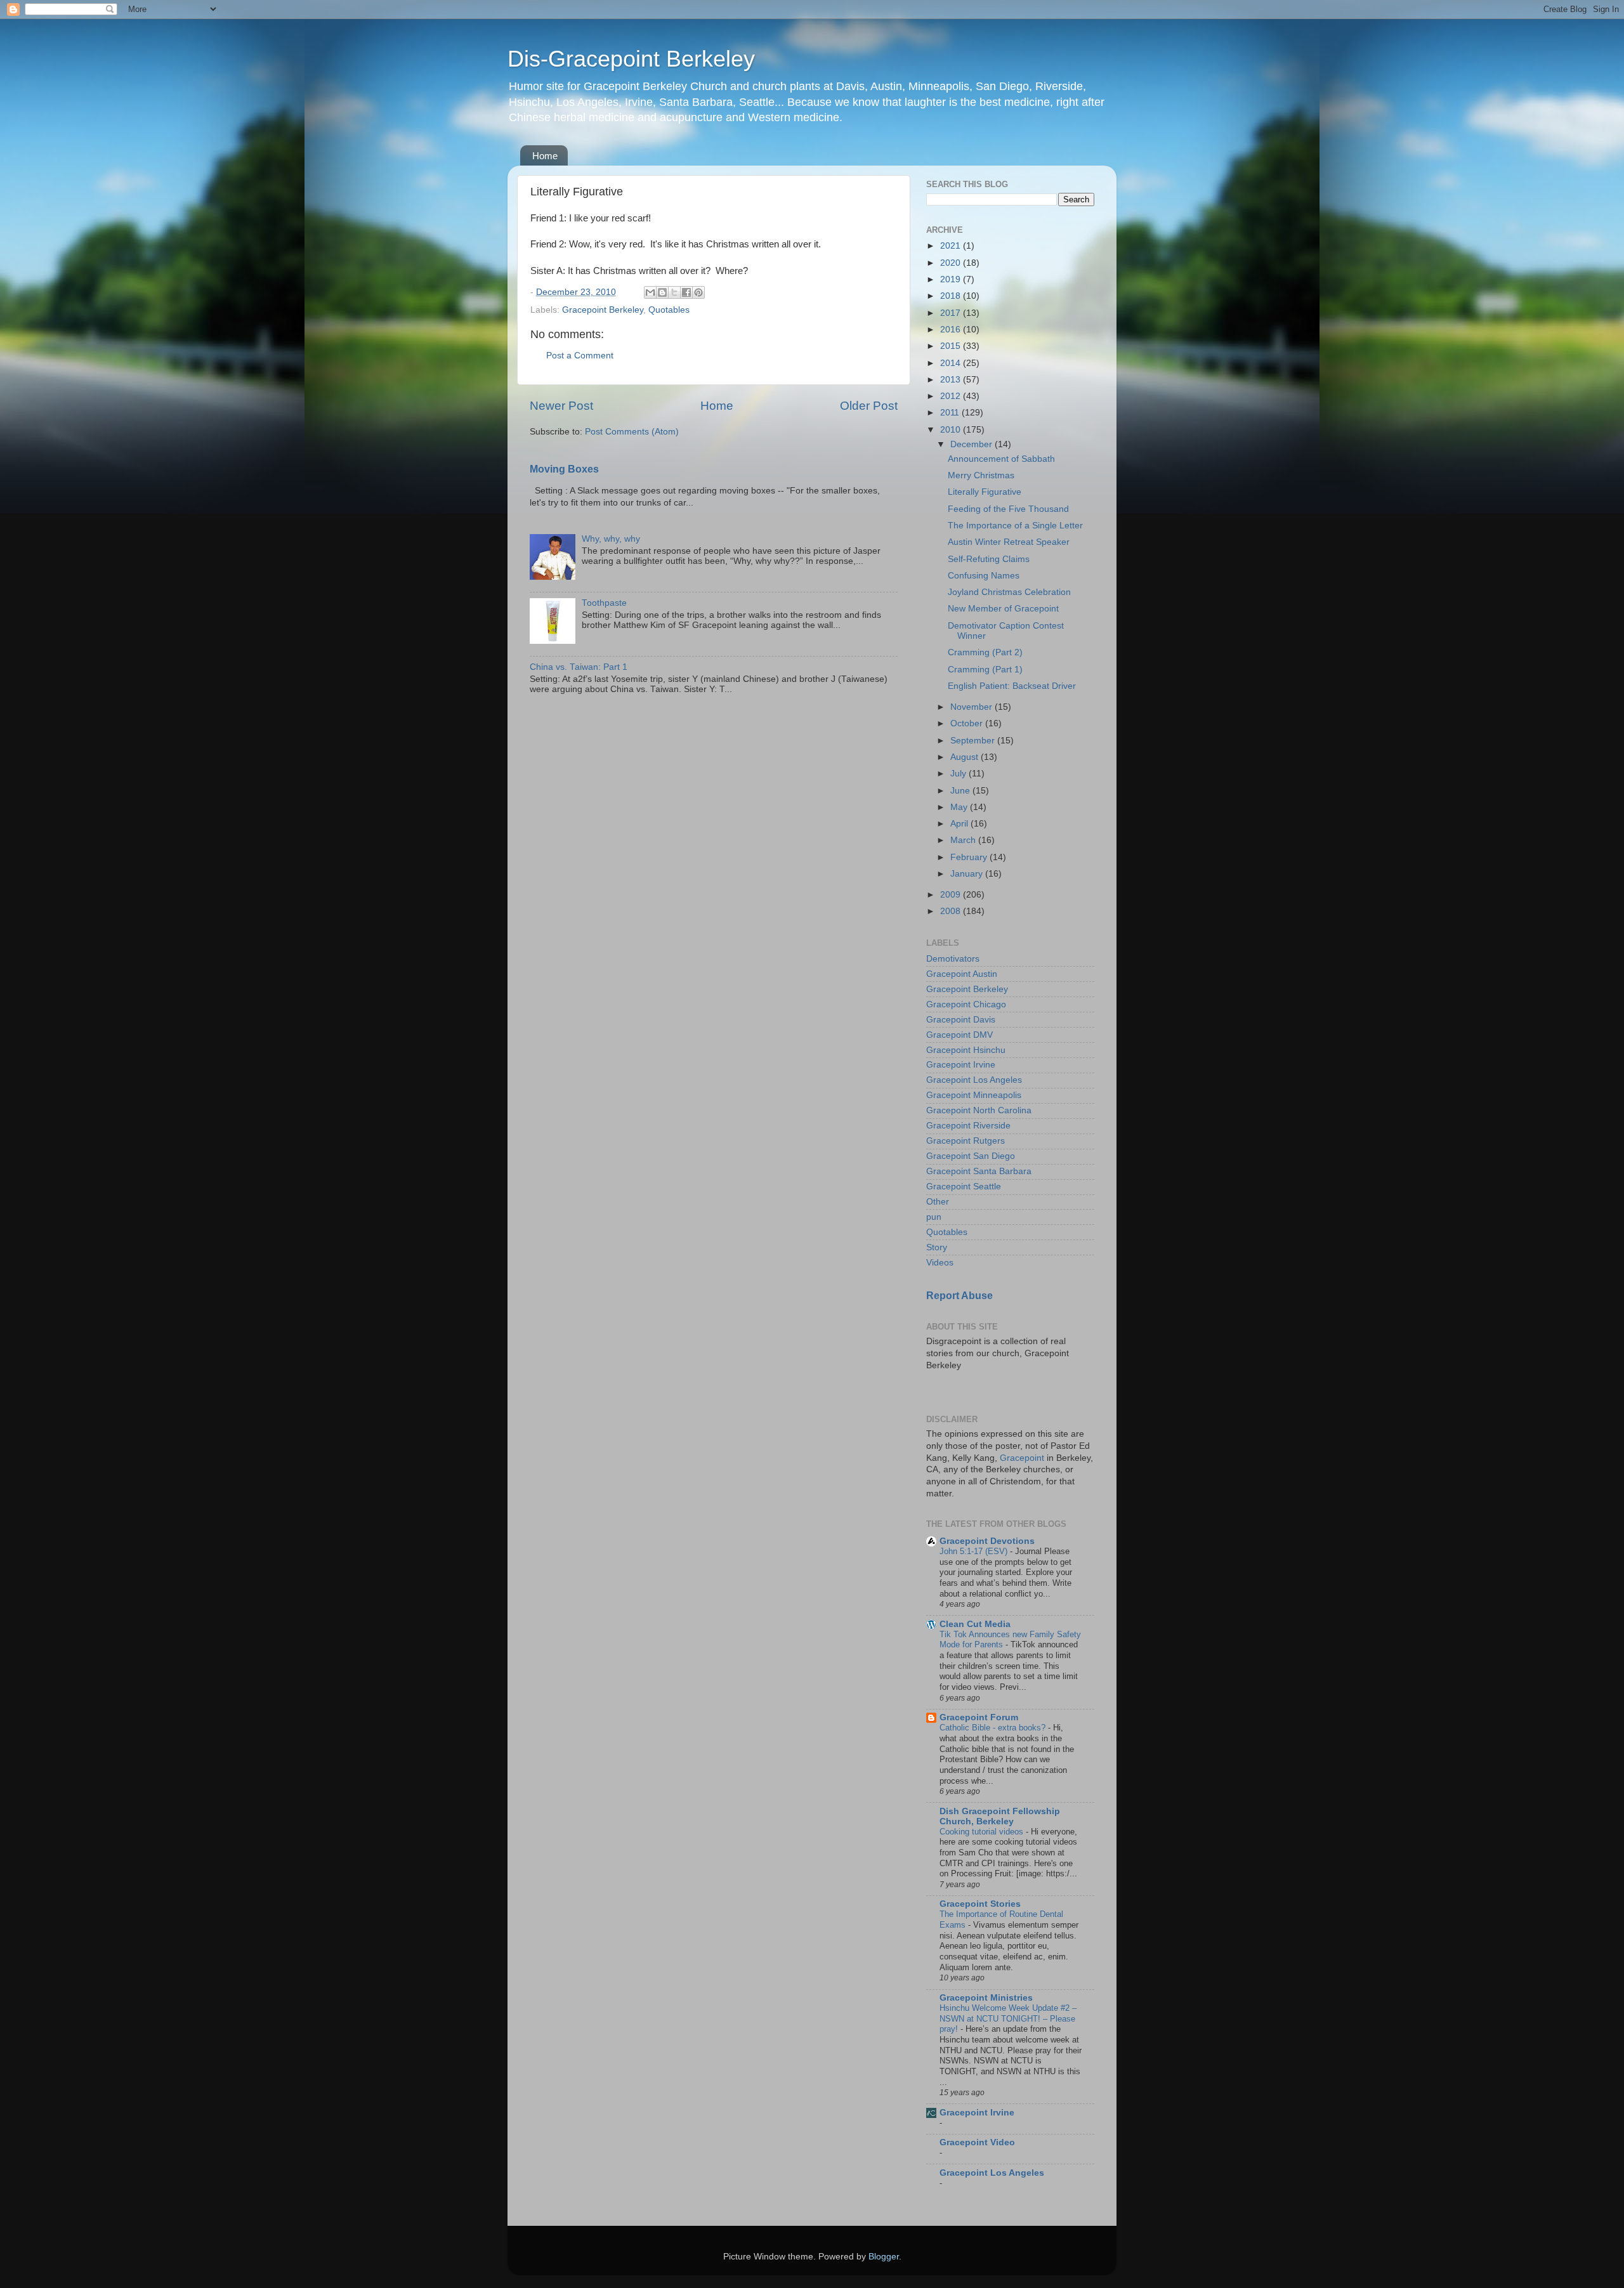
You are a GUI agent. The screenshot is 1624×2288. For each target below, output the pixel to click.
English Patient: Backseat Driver (1012, 686)
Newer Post (561, 406)
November (972, 707)
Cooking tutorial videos (983, 1832)
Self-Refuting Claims (989, 559)
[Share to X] (674, 292)
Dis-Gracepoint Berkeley (631, 59)
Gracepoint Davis (961, 1020)
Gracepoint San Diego (971, 1156)
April (960, 824)
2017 (952, 313)
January (968, 874)
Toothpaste (604, 603)
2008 (952, 911)
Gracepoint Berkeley (603, 310)
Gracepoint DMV (959, 1035)
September (974, 741)
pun (934, 1217)
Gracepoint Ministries (986, 1998)
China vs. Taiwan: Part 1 (579, 667)
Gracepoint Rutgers (966, 1141)
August (966, 757)
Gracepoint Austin (962, 974)
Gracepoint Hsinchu (966, 1050)
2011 (951, 413)
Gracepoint (1022, 1458)
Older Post (869, 406)
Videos (940, 1263)
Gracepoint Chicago (966, 1004)
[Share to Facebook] (686, 292)
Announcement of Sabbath (1001, 459)
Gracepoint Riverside (968, 1126)
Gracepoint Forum (979, 1717)
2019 (952, 279)
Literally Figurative (985, 492)
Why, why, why (611, 539)
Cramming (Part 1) (985, 670)
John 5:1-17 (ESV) (975, 1551)
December (972, 444)
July (959, 774)
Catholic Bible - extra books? (994, 1728)
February (970, 857)
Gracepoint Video (977, 2142)
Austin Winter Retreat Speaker (1009, 542)
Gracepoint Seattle (964, 1186)
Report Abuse (959, 1296)
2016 (952, 330)
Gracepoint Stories (980, 1904)
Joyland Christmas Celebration (1009, 592)
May (960, 807)
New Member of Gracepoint (1003, 609)
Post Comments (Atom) (632, 432)
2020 (952, 263)
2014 (952, 363)
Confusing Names (984, 576)
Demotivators (953, 959)
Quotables (669, 310)
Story (937, 1247)
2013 (952, 380)
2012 (952, 396)
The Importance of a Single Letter (1015, 526)
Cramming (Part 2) (985, 652)
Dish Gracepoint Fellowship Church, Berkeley (1000, 1816)
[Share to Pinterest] (698, 292)
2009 (952, 895)
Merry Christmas (981, 475)
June (961, 791)
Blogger (884, 2257)
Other (938, 1202)
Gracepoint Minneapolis (974, 1095)
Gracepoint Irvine (961, 1065)
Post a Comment (580, 356)
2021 (952, 246)
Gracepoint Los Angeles (974, 1080)
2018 (952, 296)
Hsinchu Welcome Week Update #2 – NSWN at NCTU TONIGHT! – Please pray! (1008, 2018)
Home (545, 156)
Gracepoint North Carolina (979, 1110)
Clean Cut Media (975, 1624)
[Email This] (650, 292)
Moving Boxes (564, 469)
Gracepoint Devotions (987, 1541)
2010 (952, 430)
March (964, 840)
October (968, 723)
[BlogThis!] (662, 292)
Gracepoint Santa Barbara (979, 1171)
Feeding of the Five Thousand (1008, 509)
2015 (952, 346)
